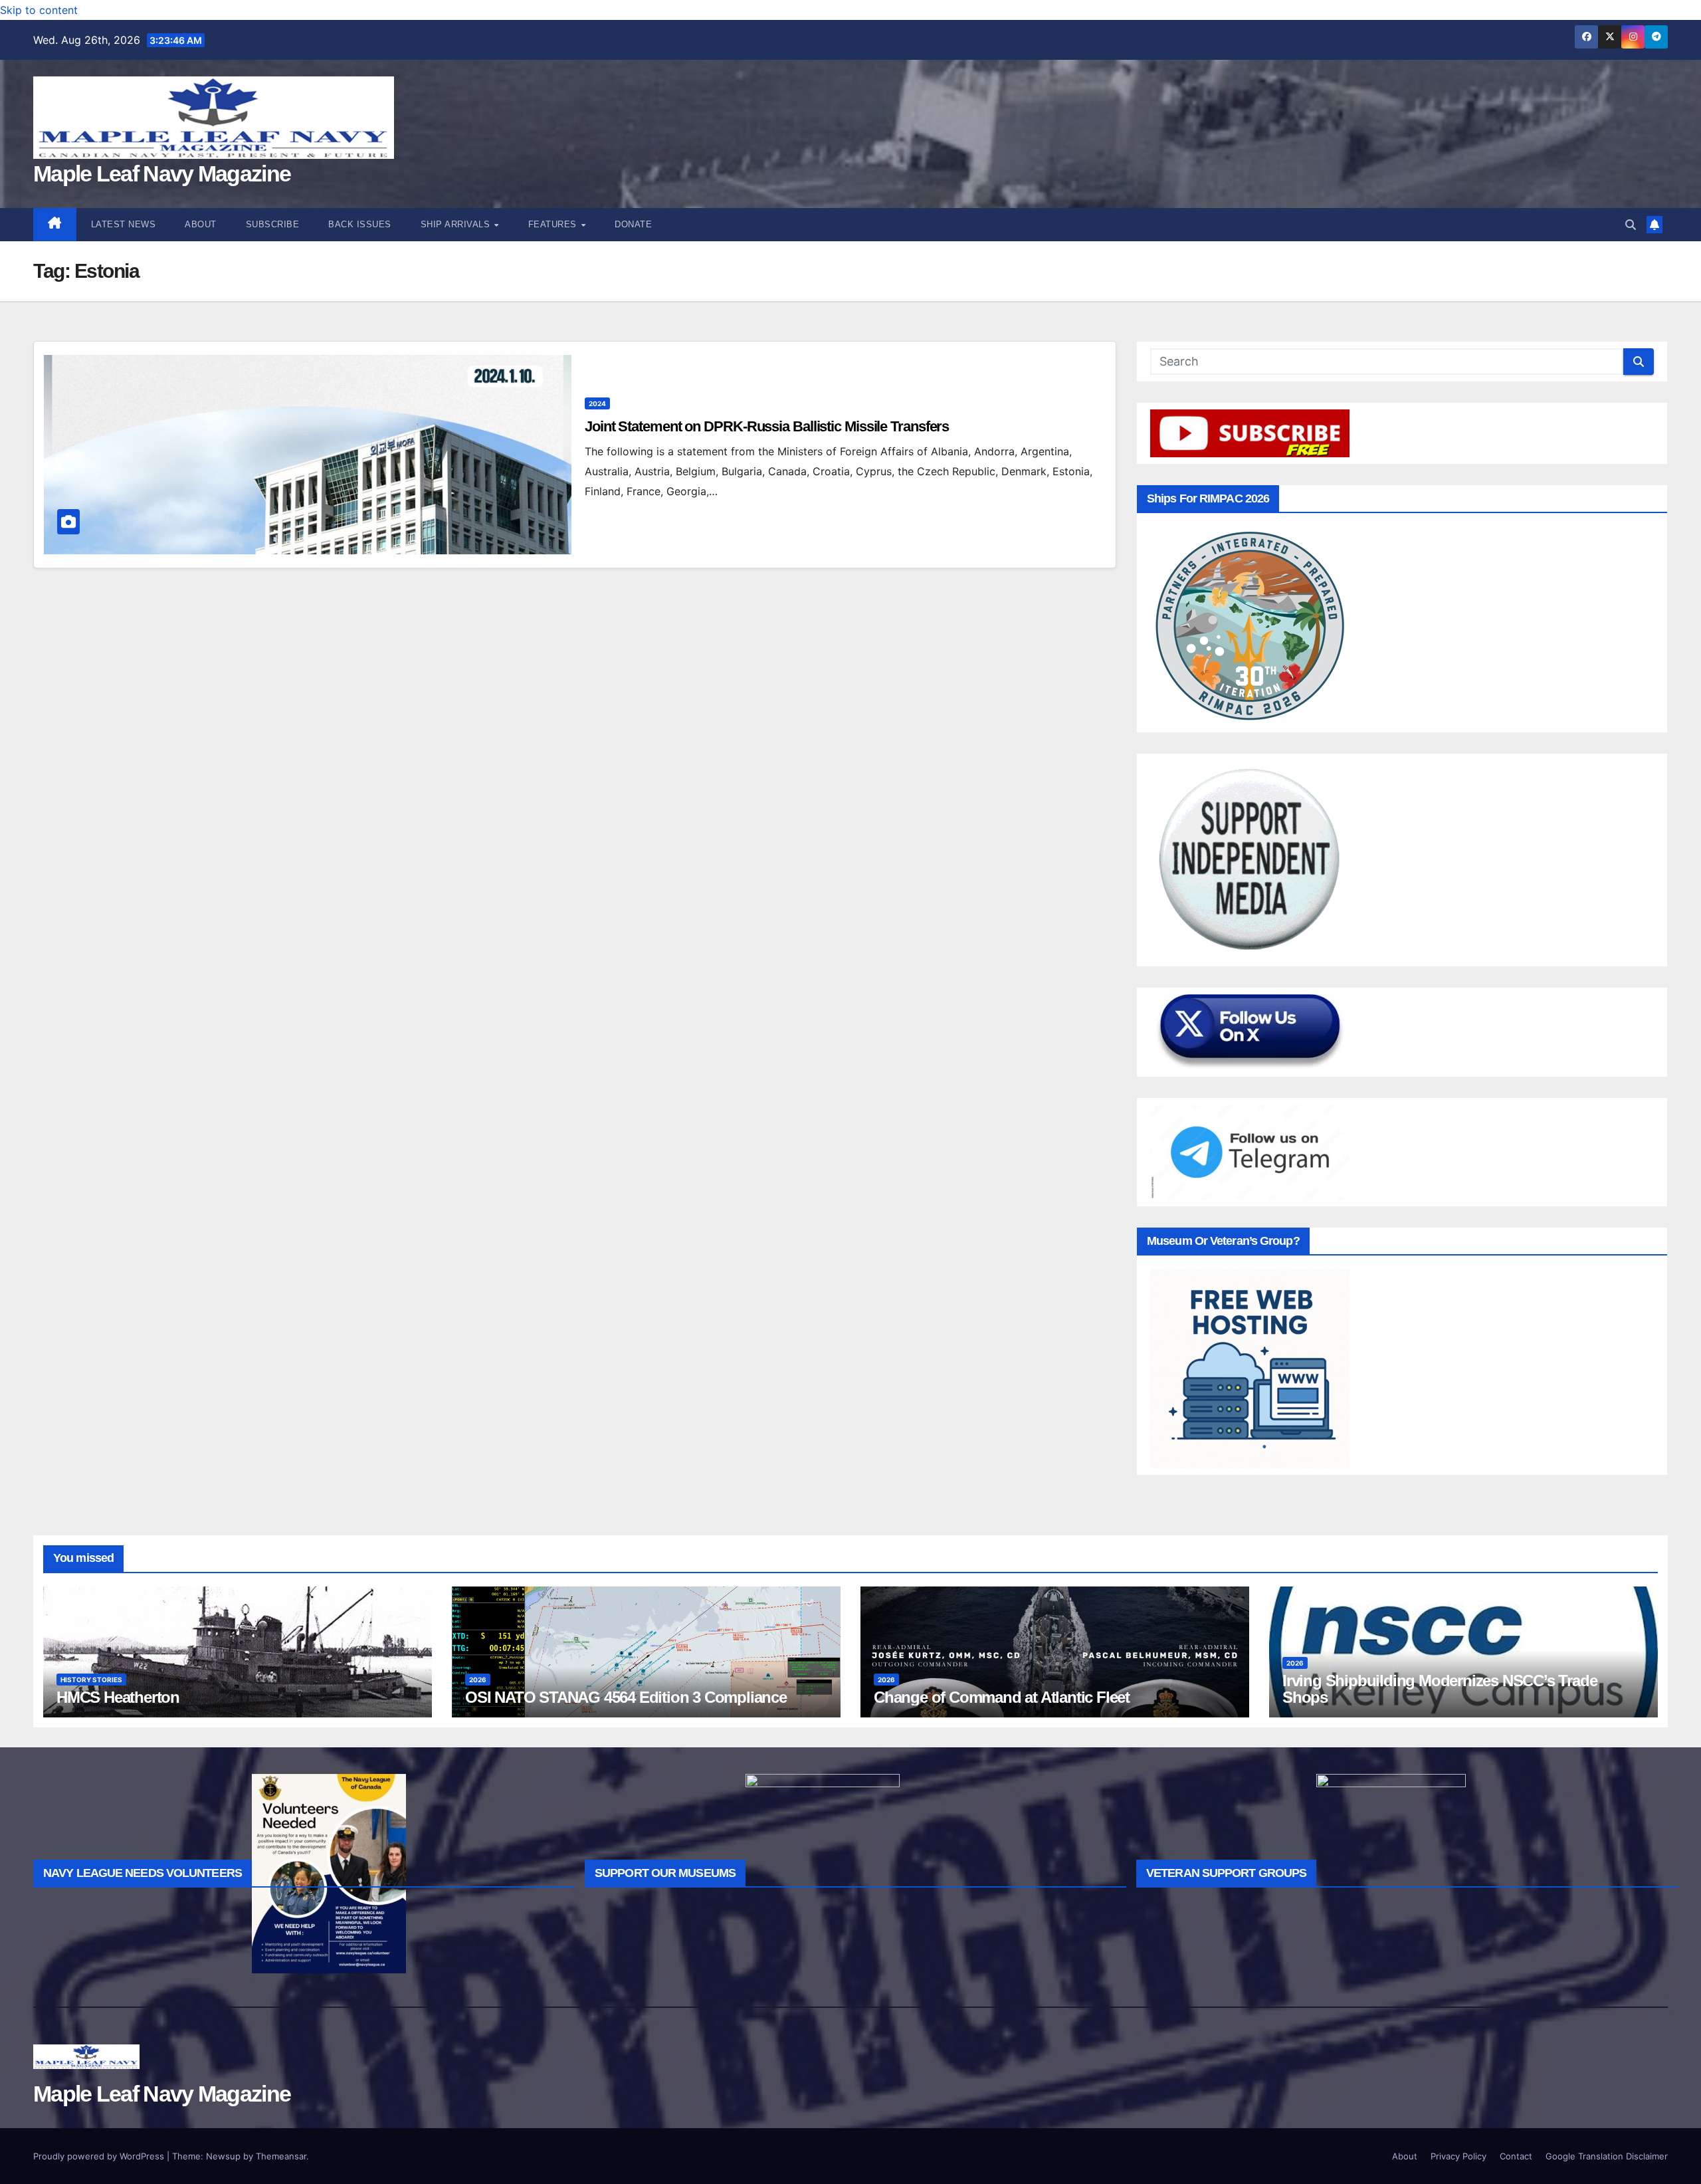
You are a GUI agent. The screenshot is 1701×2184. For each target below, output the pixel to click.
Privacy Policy (1458, 2156)
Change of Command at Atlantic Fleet (1002, 1697)
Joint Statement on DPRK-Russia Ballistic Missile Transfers (767, 426)
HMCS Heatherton (118, 1697)
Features (554, 224)
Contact (1516, 2156)
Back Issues (360, 224)
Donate (633, 224)
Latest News (124, 224)
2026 (478, 1680)
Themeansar (281, 2156)
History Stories (91, 1680)
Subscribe (273, 224)
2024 (597, 403)
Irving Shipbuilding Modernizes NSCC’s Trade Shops (1440, 1689)
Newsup (223, 2156)
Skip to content (39, 10)
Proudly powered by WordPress (100, 2156)
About (201, 224)
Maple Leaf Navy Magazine (162, 173)
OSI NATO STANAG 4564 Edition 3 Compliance (626, 1697)
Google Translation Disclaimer (1607, 2156)
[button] (1631, 225)
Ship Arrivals (457, 224)
